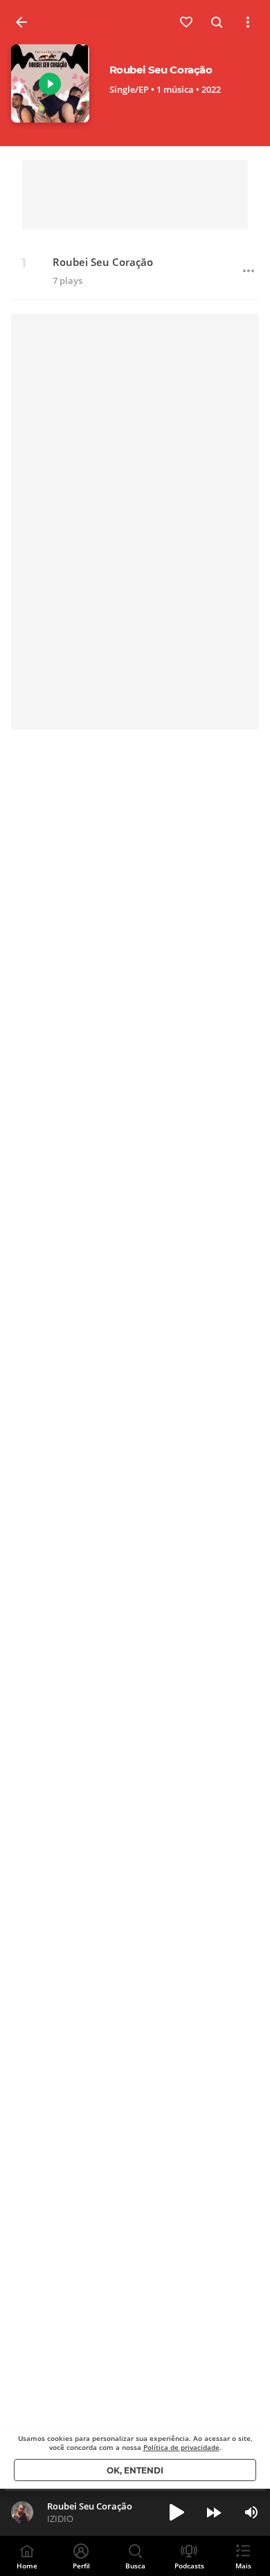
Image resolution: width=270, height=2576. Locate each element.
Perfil (81, 2566)
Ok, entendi (135, 2470)
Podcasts (189, 2566)
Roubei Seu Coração (103, 262)
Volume (251, 2512)
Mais (243, 2566)
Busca (135, 2566)
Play (50, 84)
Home (27, 2566)
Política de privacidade (181, 2447)
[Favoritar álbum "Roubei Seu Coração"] (187, 22)
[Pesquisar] (217, 22)
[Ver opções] (248, 22)
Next (214, 2512)
